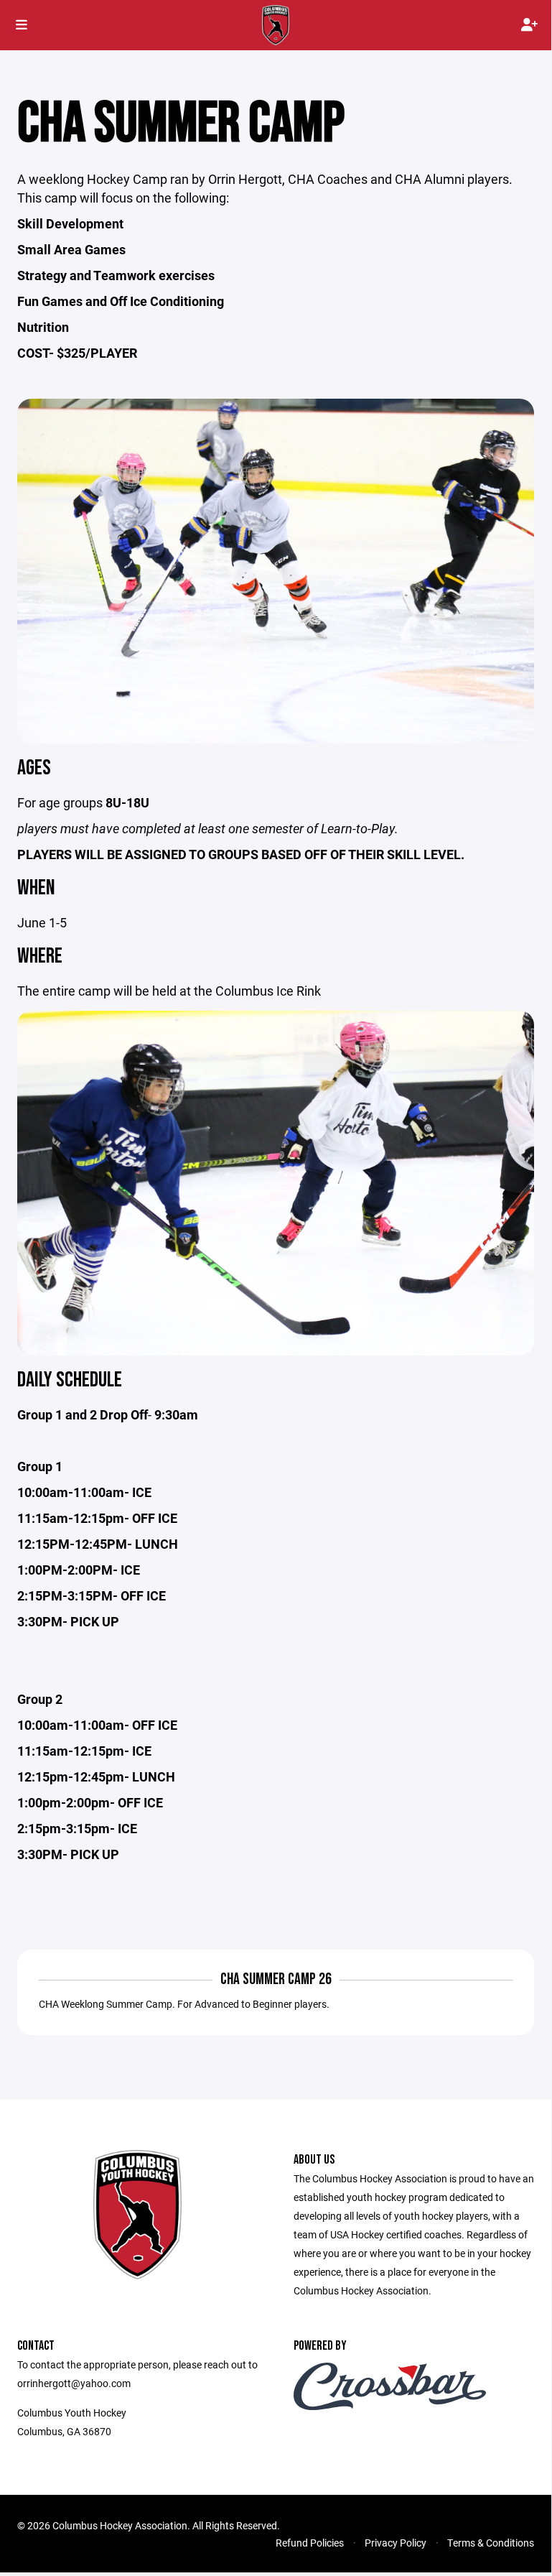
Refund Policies (310, 2543)
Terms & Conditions (491, 2543)
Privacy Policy (396, 2543)
